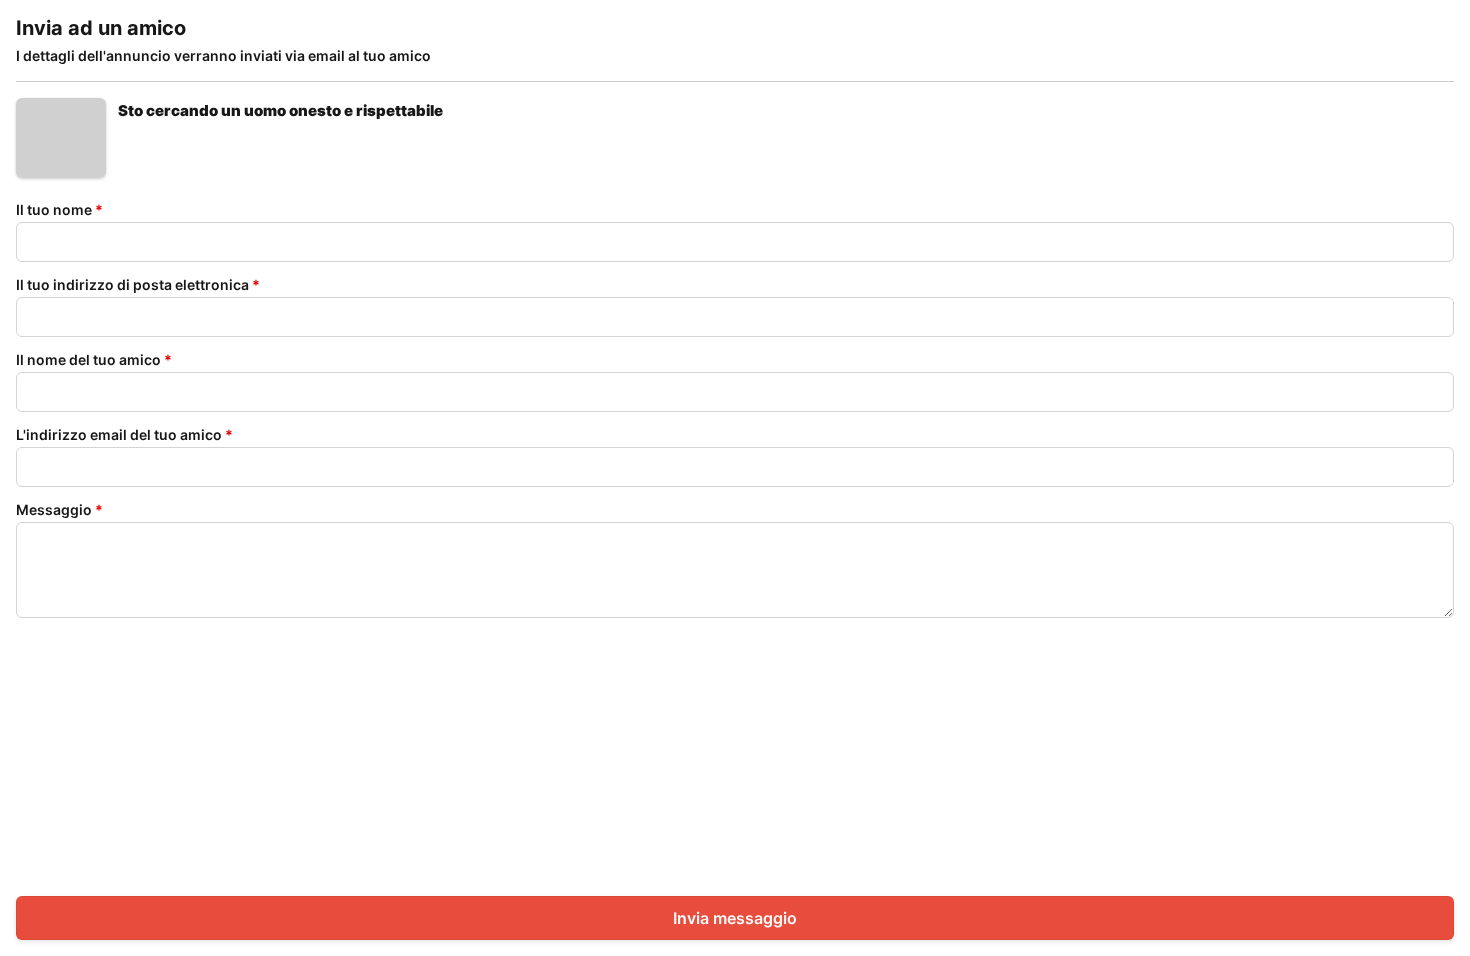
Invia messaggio (735, 918)
